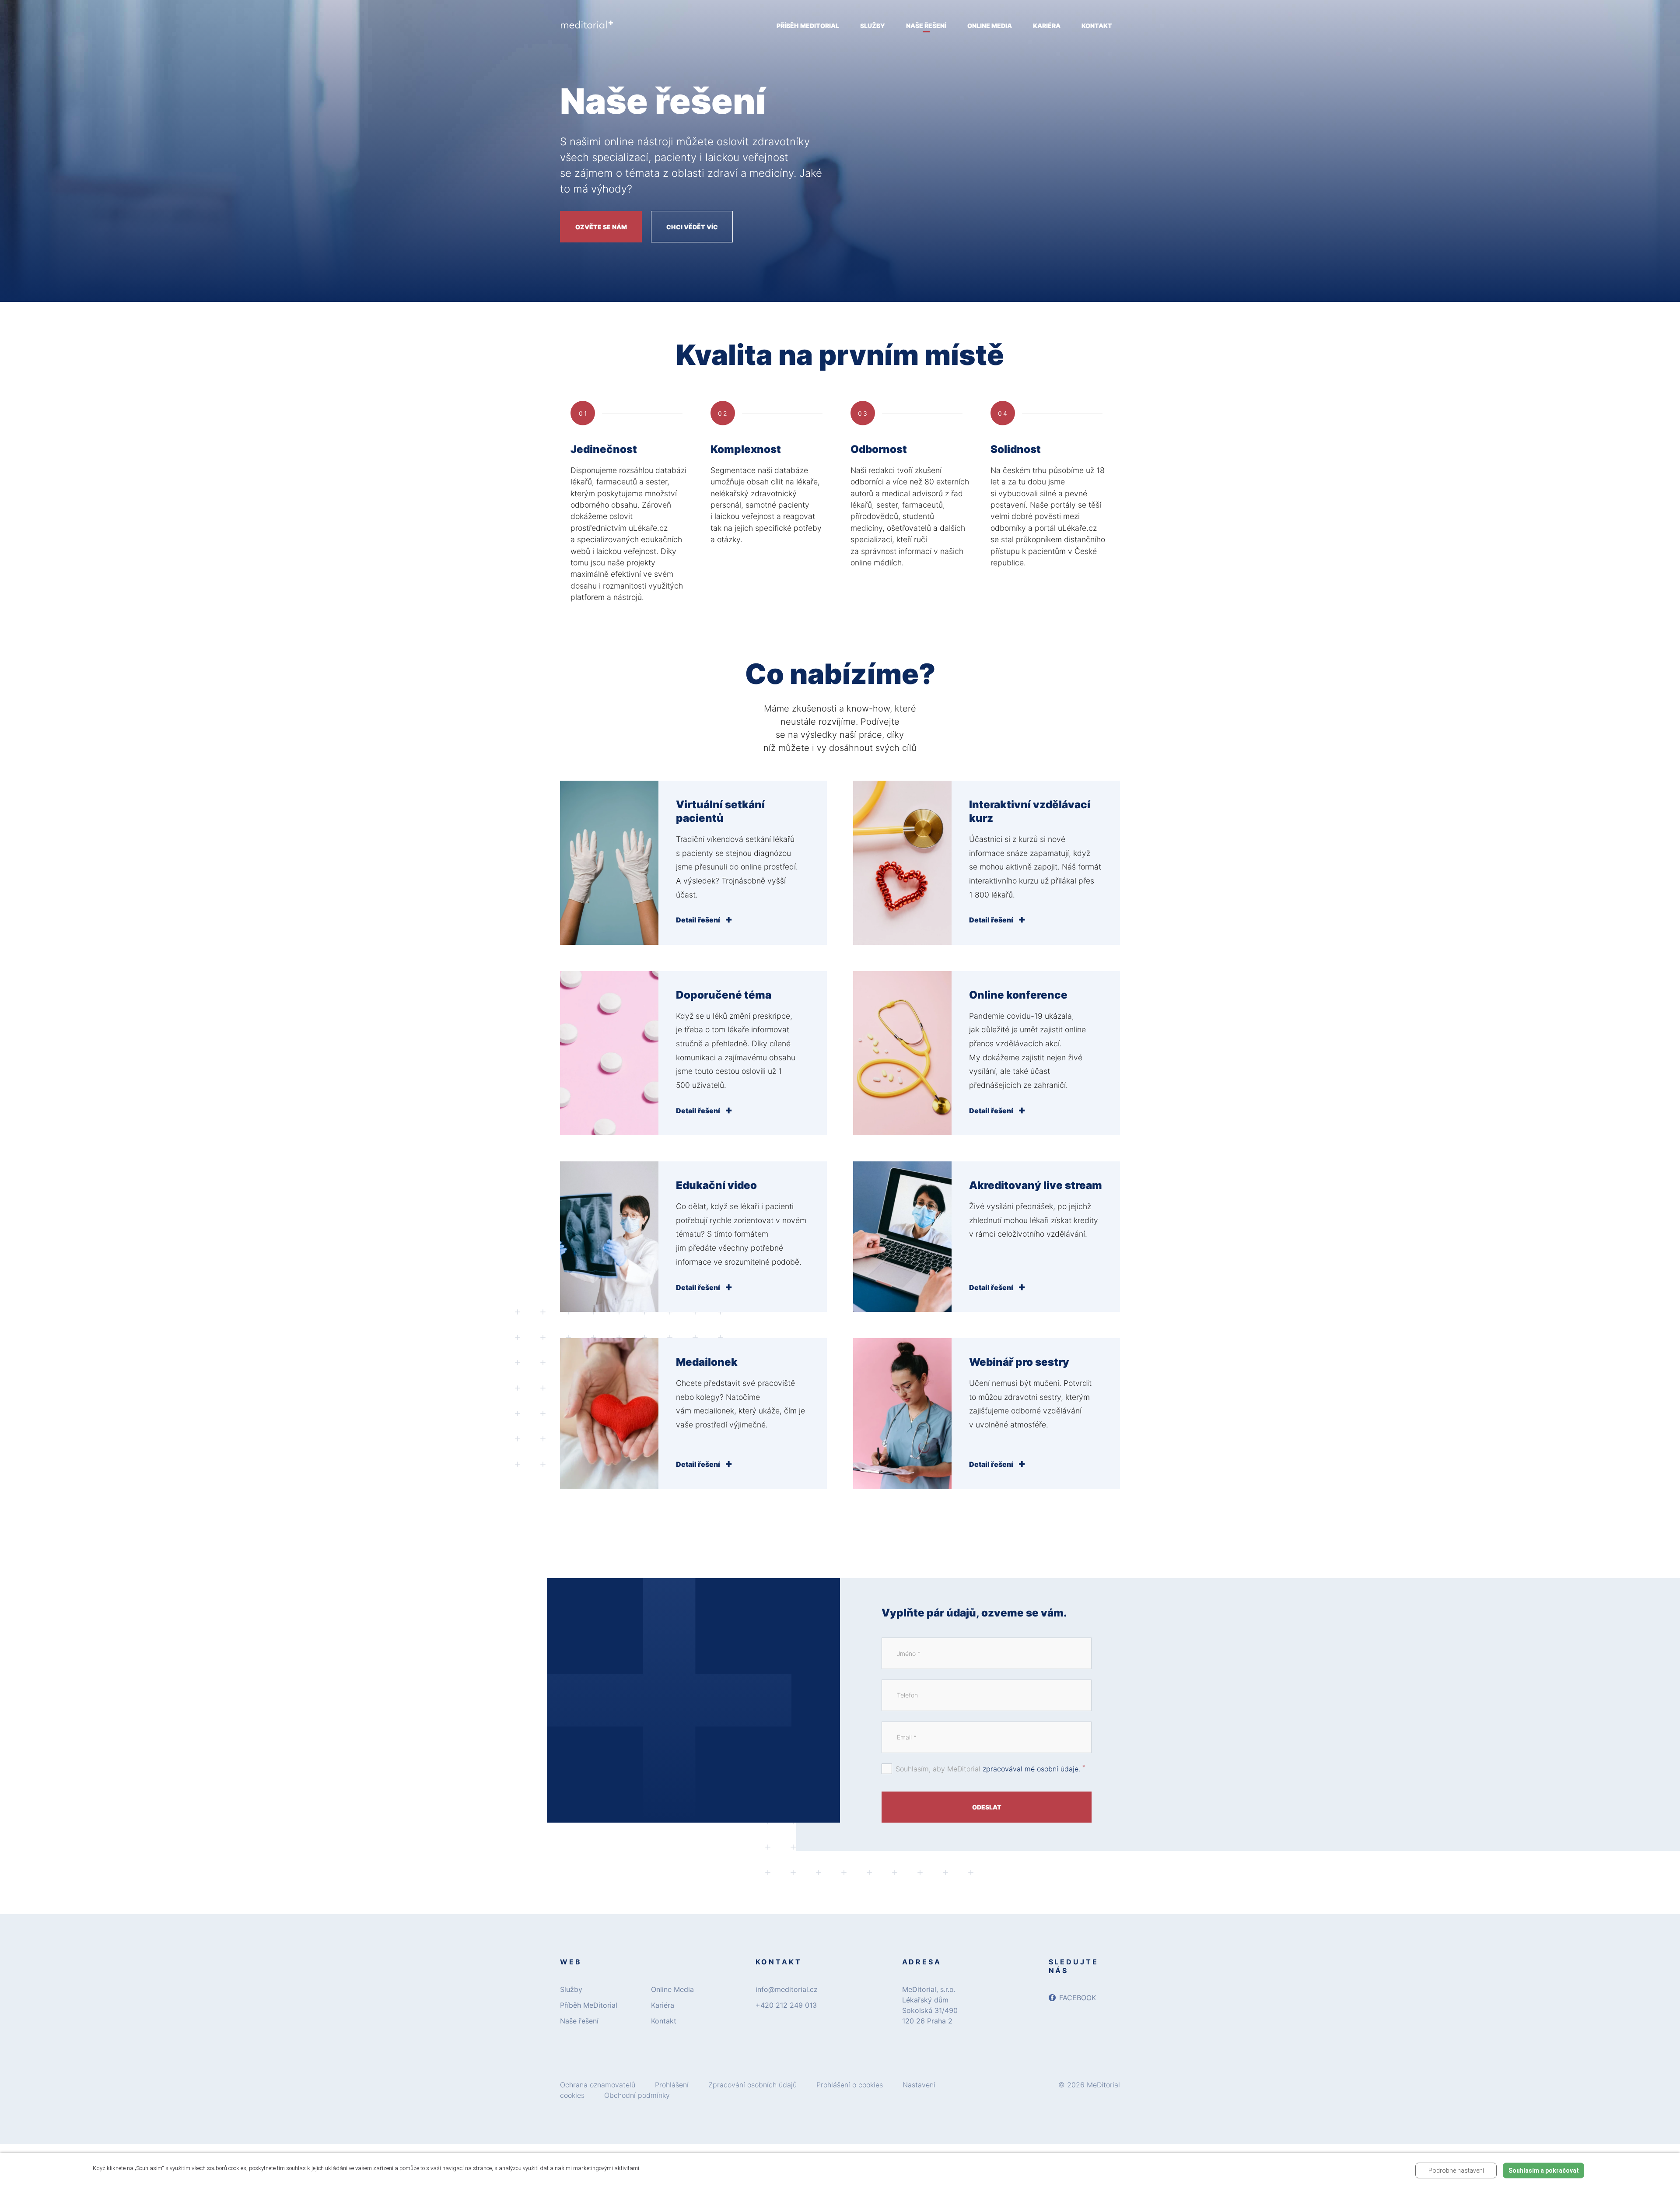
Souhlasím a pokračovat (1544, 2170)
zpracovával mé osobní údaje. (1031, 1769)
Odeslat (987, 1807)
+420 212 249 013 (786, 2005)
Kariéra (663, 2005)
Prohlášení (672, 2085)
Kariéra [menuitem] (1047, 26)
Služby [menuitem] (873, 26)
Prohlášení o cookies (850, 2085)
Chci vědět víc (692, 227)
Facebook (1078, 1998)
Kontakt (664, 2021)
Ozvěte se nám (601, 227)
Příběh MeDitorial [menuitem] (808, 26)
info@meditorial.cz (787, 1989)
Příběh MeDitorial (589, 2005)
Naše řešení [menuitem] (926, 26)
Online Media (672, 1989)
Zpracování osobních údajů (752, 2085)
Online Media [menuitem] (990, 26)
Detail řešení (699, 920)
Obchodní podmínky (637, 2095)
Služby (571, 1989)
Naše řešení (579, 2021)
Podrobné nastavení (1456, 2170)
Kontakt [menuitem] (1097, 26)
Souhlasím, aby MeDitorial (990, 1768)
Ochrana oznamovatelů (598, 2085)
